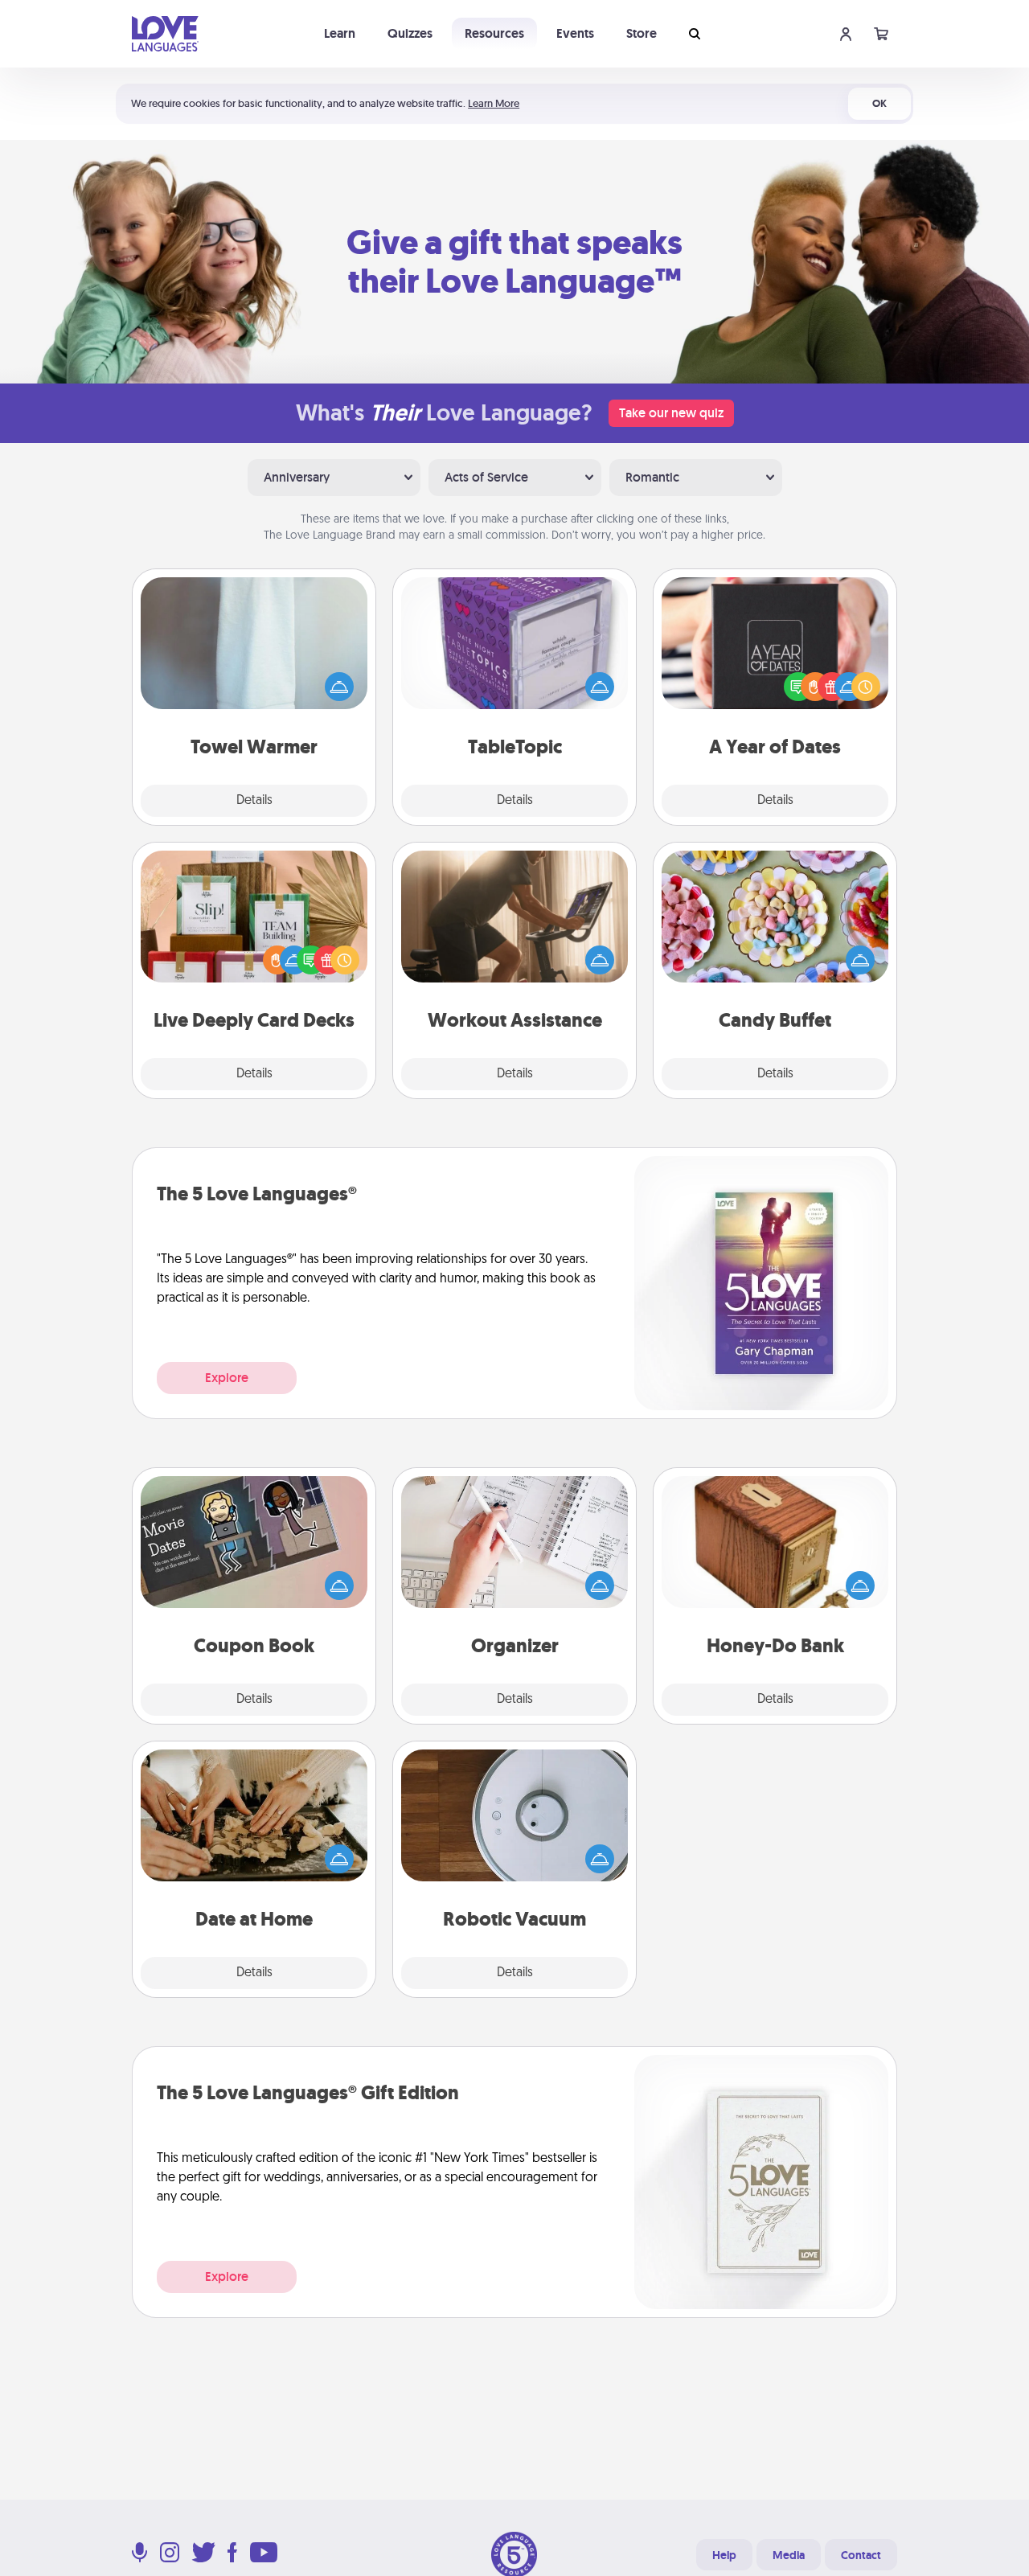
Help (724, 2555)
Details (254, 801)
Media (789, 2555)
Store (642, 33)
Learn (340, 33)
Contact (861, 2555)
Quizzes (410, 33)
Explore (227, 1378)
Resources (494, 33)
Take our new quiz (671, 413)
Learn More (494, 103)
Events (575, 33)
